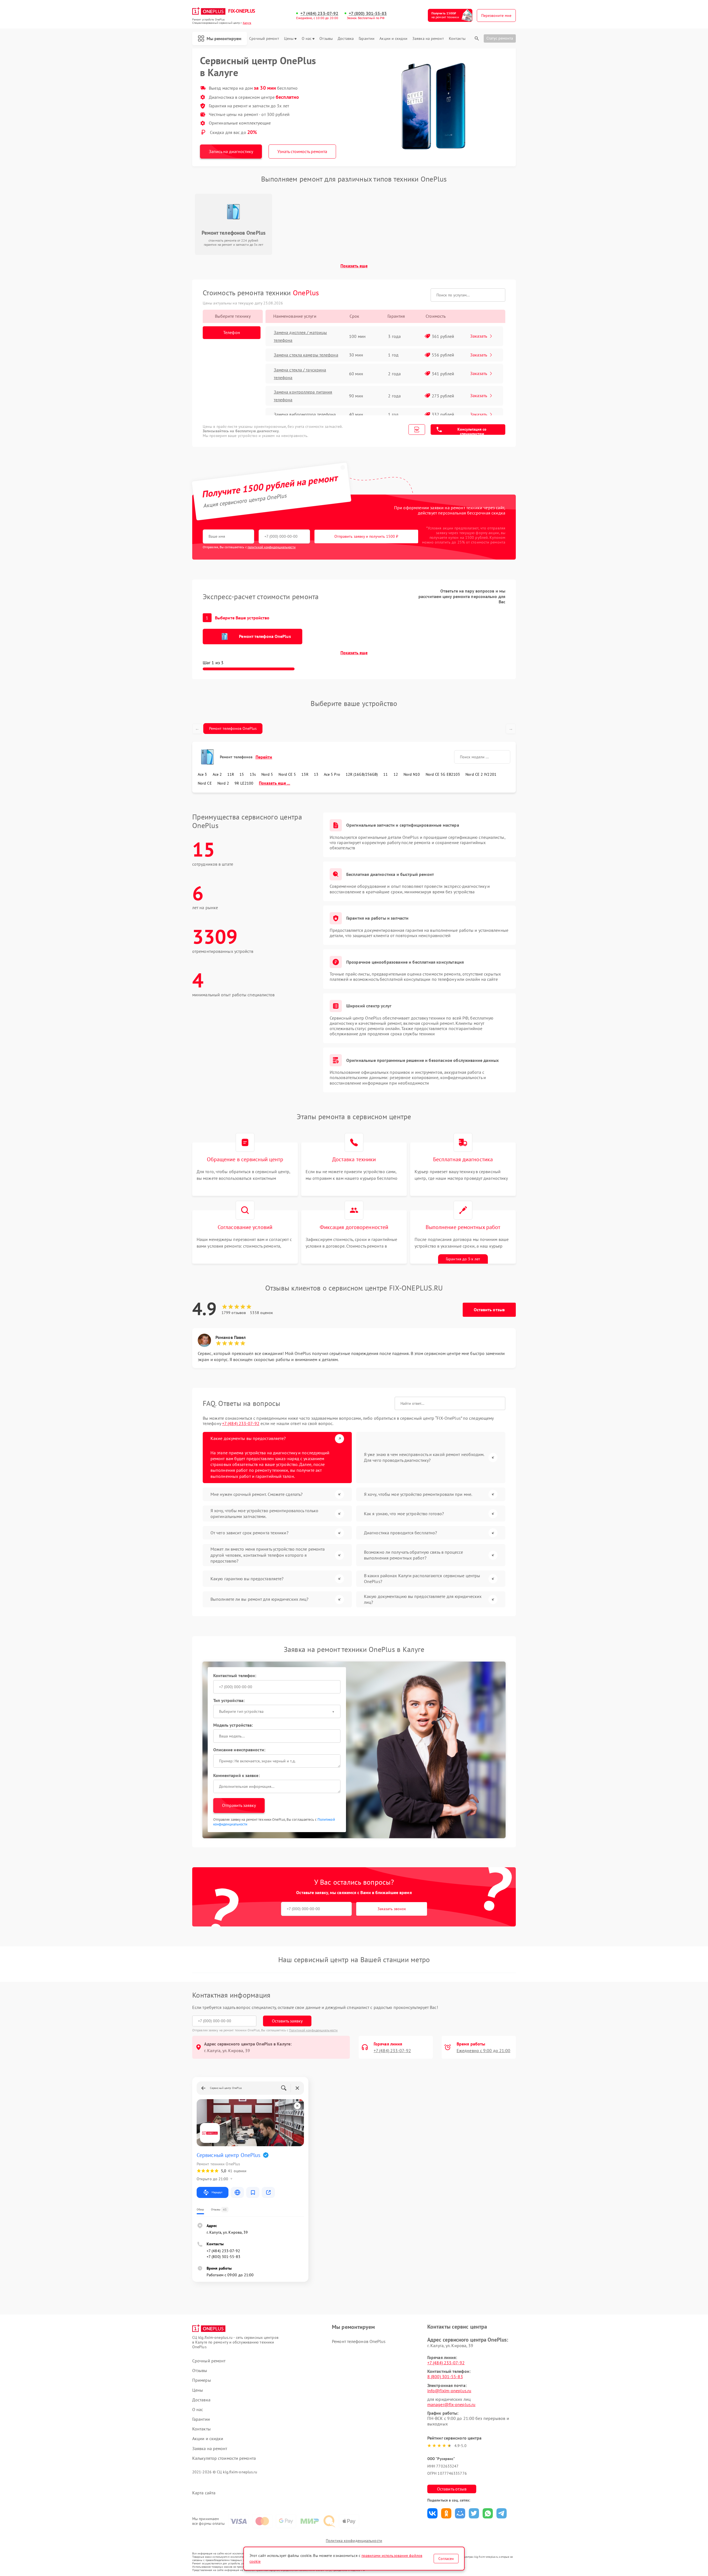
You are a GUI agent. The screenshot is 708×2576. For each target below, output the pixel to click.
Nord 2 (223, 783)
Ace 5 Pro (332, 774)
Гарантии (367, 39)
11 (386, 774)
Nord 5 (267, 774)
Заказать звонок (392, 1909)
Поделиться (432, 2513)
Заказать (479, 336)
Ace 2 (217, 774)
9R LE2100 (244, 783)
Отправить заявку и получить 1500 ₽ (366, 536)
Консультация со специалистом (472, 431)
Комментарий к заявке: (236, 1775)
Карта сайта (204, 2493)
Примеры (202, 2380)
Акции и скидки (393, 39)
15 (242, 774)
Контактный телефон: (235, 1675)
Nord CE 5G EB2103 (443, 774)
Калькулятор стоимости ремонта (224, 2458)
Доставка (346, 39)
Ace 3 (202, 774)
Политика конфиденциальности (354, 2541)
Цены (289, 39)
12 (396, 774)
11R (231, 774)
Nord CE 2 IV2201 (481, 774)
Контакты (457, 39)
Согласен (446, 2559)
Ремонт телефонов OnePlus (233, 728)
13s (253, 774)
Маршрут (217, 2192)
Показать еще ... (274, 783)
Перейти (264, 757)
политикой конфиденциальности (272, 547)
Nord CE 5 (287, 774)
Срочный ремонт (264, 39)
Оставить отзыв (489, 1310)
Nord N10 (412, 774)
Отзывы (326, 39)
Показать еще (354, 266)
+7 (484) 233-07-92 (319, 13)
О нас (307, 39)
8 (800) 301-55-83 (445, 2376)
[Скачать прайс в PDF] (417, 430)
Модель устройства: (233, 1725)
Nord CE (205, 783)
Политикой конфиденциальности (313, 2030)
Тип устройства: (229, 1700)
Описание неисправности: (239, 1750)
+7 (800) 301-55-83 (368, 13)
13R (305, 774)
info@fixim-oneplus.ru (449, 2391)
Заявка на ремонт (428, 39)
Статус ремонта (500, 38)
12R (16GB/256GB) (362, 774)
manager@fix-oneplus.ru (451, 2404)
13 (316, 774)
